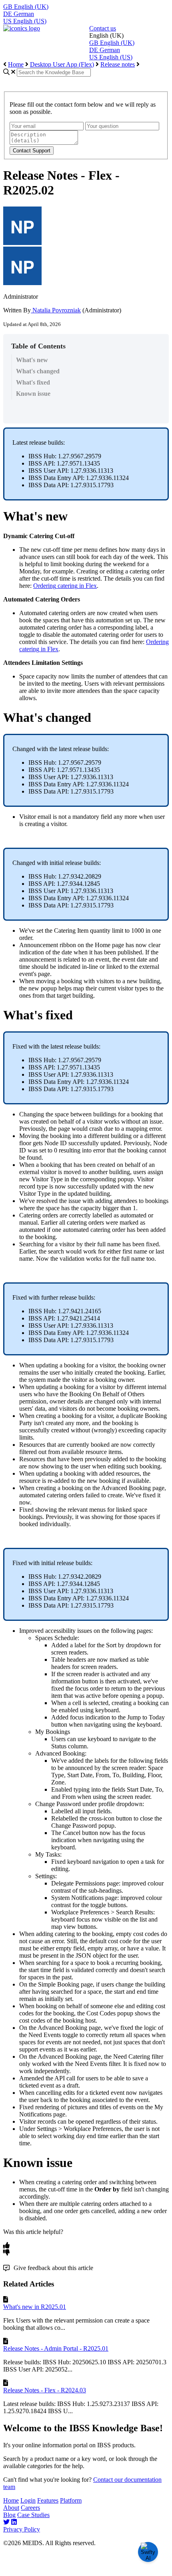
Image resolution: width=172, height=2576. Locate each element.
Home (16, 64)
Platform (71, 2500)
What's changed (38, 371)
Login (28, 2500)
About (11, 2508)
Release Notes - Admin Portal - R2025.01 (56, 2348)
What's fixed (33, 382)
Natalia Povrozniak (56, 310)
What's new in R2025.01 (35, 2307)
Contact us (103, 28)
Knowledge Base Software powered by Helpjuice (86, 2568)
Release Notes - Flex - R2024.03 (45, 2390)
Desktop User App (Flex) (62, 64)
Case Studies (33, 2515)
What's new (32, 360)
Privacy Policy (22, 2529)
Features (48, 2500)
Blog (9, 2515)
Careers (30, 2508)
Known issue (33, 394)
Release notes (118, 64)
